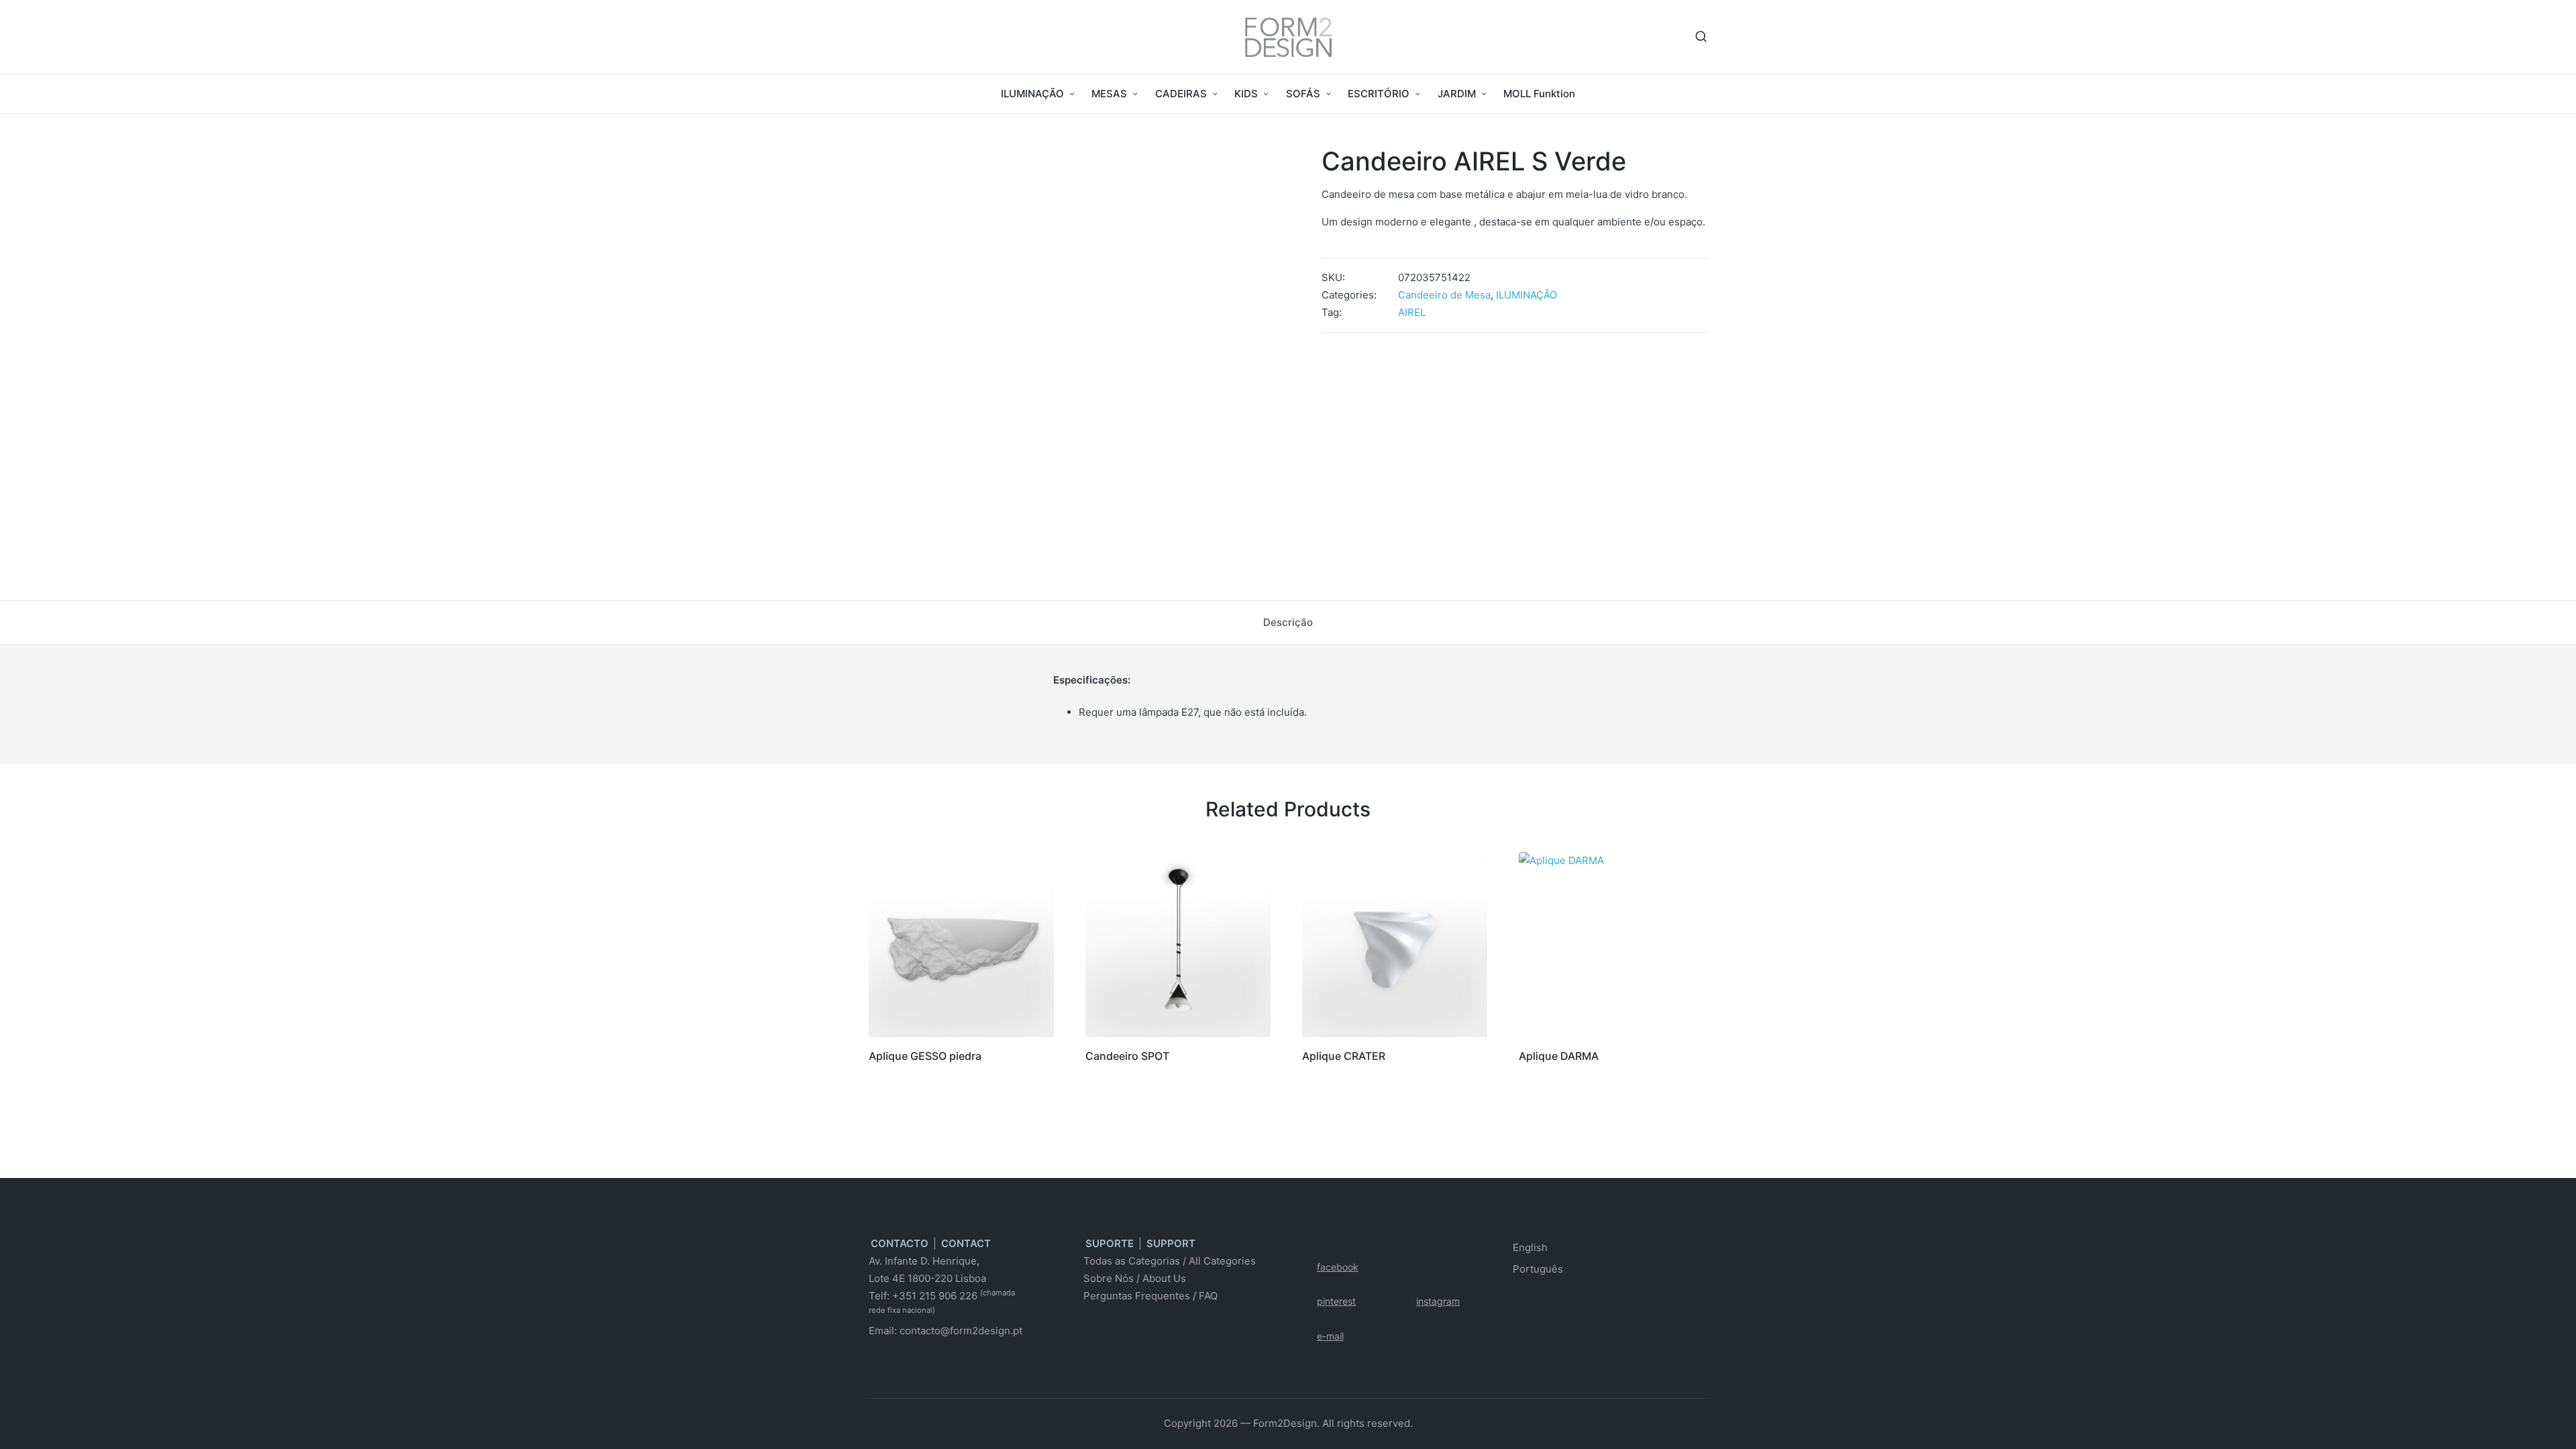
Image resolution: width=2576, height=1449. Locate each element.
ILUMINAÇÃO (1526, 295)
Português (1538, 1269)
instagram (1438, 1301)
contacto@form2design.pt (961, 1331)
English (1530, 1247)
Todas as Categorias (1132, 1261)
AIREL (1412, 312)
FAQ (1208, 1296)
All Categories (1222, 1261)
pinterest (1336, 1301)
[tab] (1288, 623)
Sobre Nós (1109, 1278)
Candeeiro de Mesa (1444, 295)
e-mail (1330, 1336)
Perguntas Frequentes (1137, 1296)
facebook (1338, 1267)
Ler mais (961, 1036)
